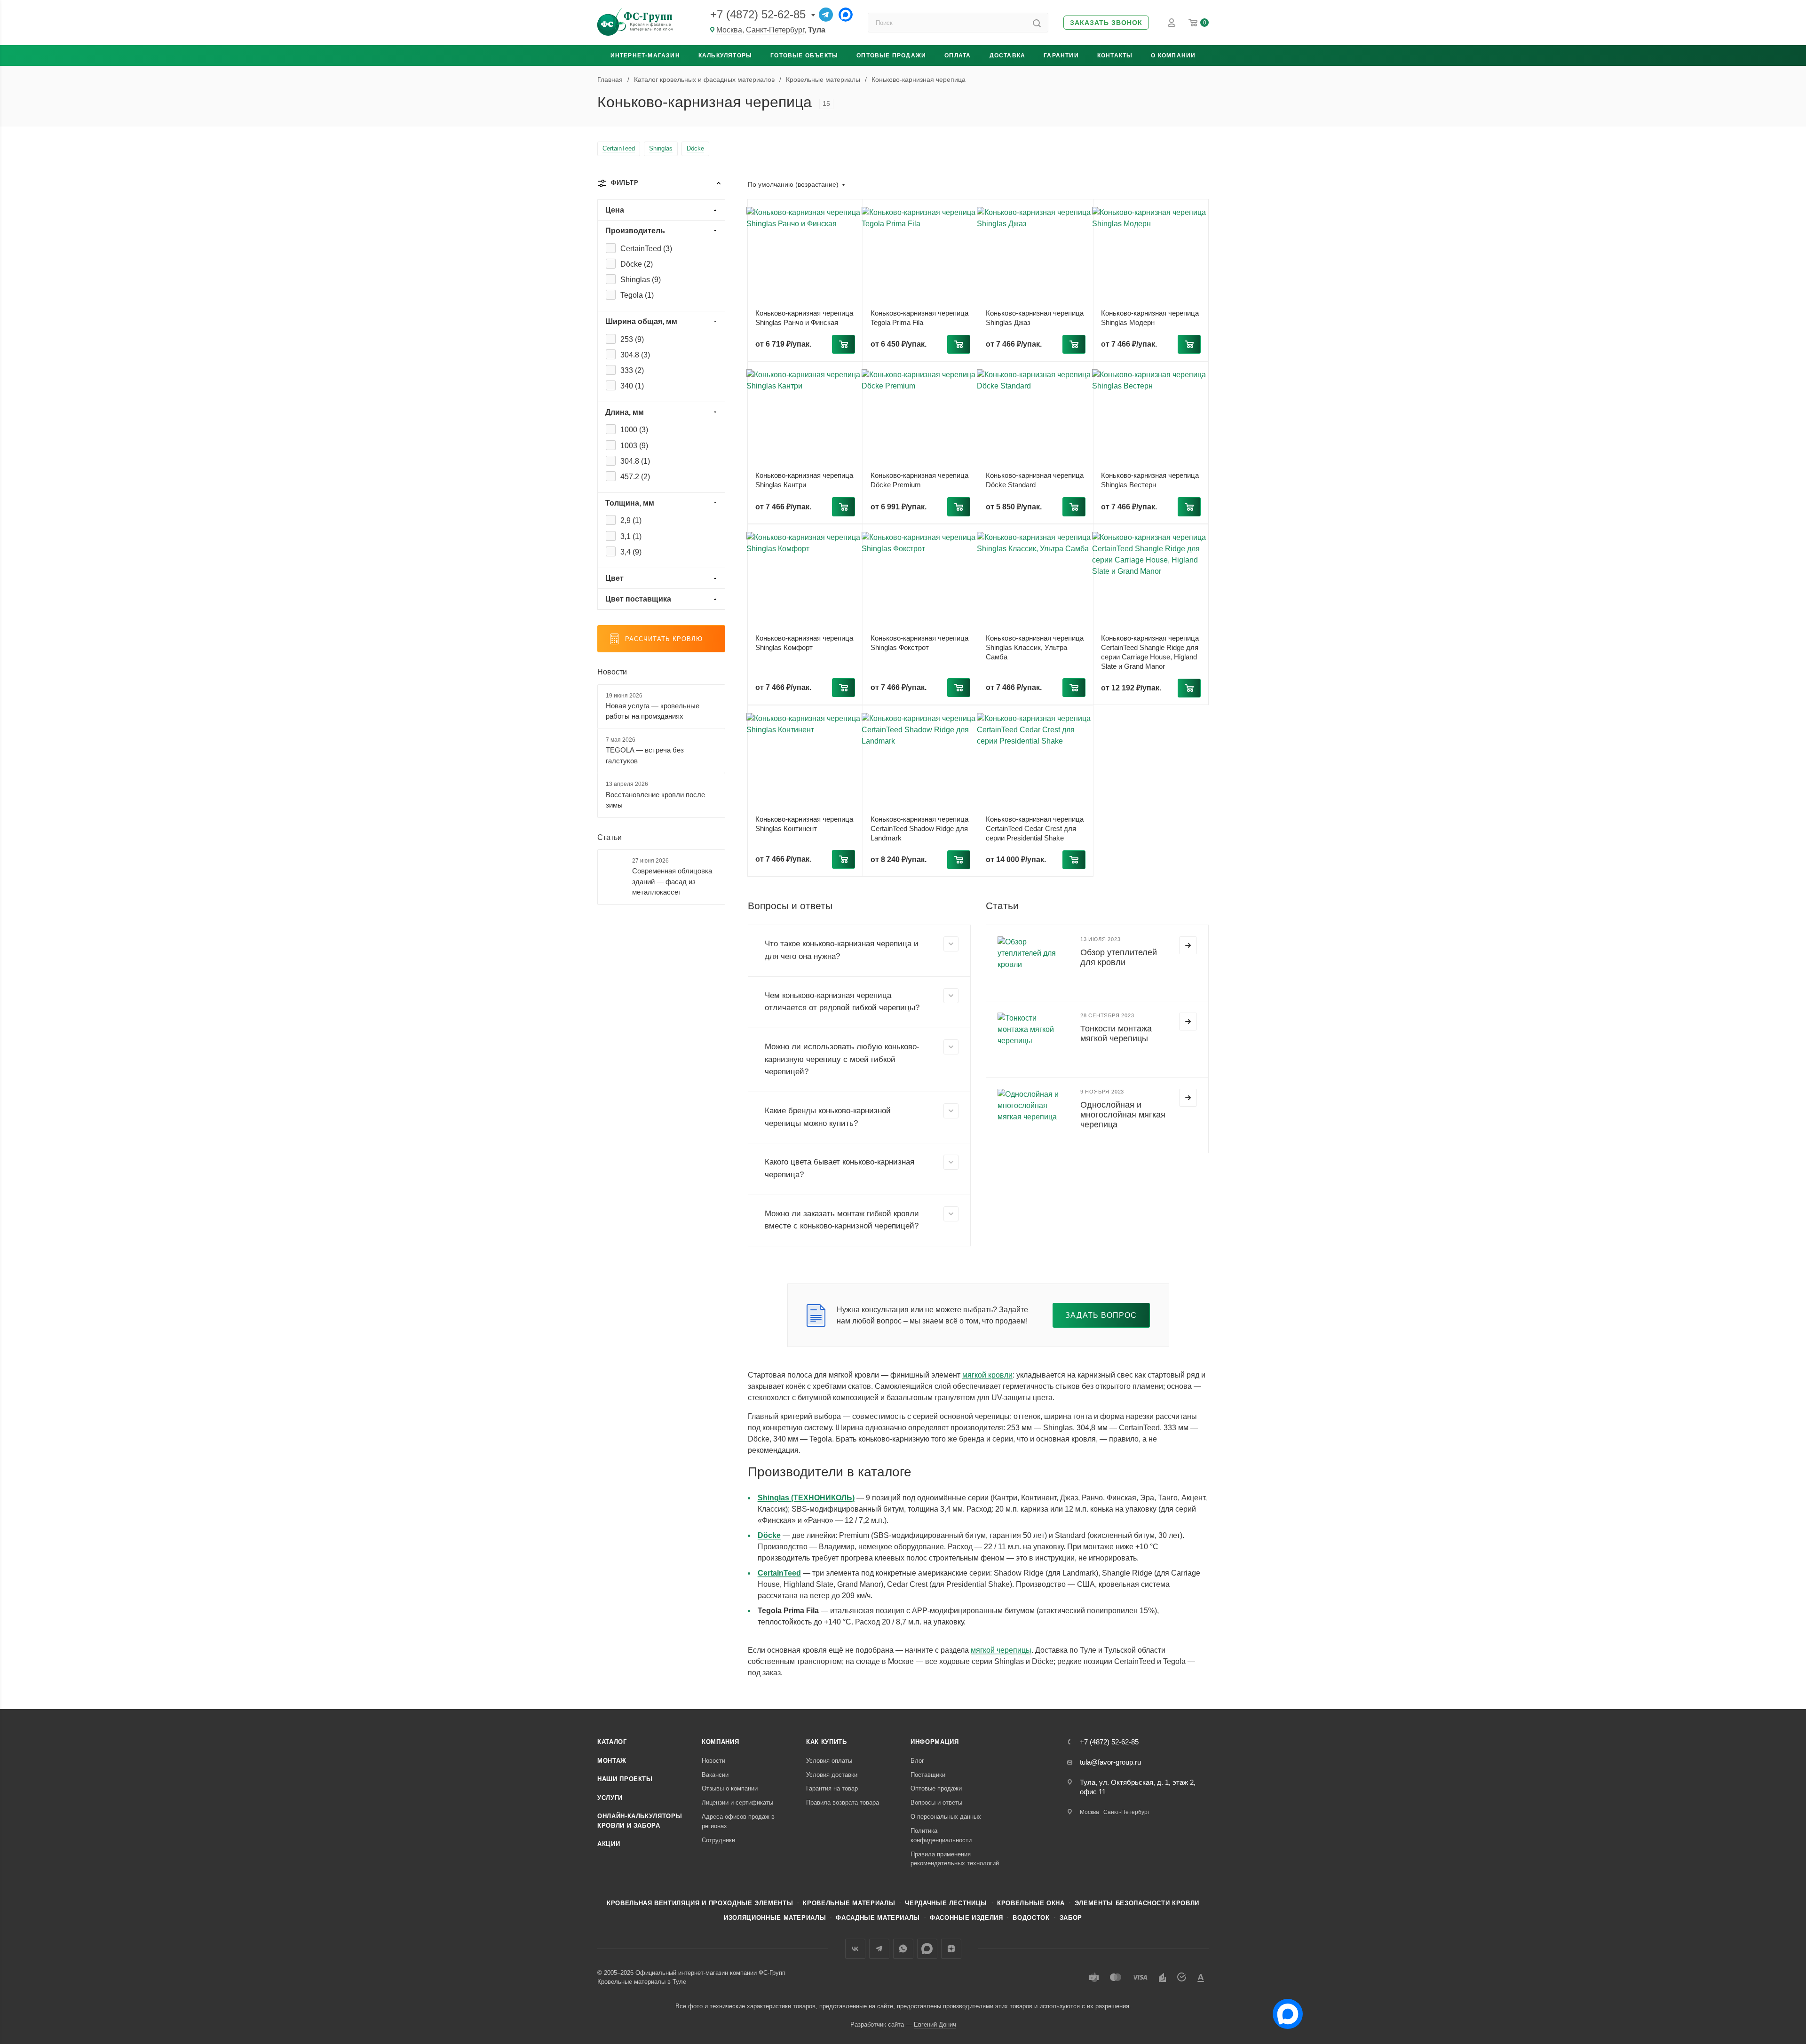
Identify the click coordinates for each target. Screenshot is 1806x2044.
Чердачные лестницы (946, 1903)
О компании (1173, 55)
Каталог (612, 1742)
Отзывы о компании (730, 1788)
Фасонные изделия (966, 1918)
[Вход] (1172, 23)
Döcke (769, 1535)
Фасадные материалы (878, 1918)
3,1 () (631, 536)
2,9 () (631, 520)
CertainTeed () (646, 249)
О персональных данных (946, 1817)
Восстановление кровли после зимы (655, 800)
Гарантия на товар (832, 1788)
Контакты (1115, 55)
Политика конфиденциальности (941, 1835)
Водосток (1031, 1918)
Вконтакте (855, 1949)
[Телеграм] (826, 15)
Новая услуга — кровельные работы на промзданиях (653, 711)
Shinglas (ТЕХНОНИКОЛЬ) (806, 1498)
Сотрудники (718, 1840)
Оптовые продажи (891, 55)
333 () (632, 370)
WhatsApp (903, 1949)
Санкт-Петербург (775, 30)
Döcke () (637, 264)
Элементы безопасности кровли (1137, 1903)
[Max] (846, 15)
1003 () (634, 446)
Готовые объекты (804, 55)
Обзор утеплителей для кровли (1119, 957)
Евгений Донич (935, 2024)
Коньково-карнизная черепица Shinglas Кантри (804, 480)
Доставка (1008, 55)
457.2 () (635, 477)
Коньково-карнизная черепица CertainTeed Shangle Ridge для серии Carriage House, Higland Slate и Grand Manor (1150, 652)
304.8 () (635, 355)
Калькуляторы (725, 55)
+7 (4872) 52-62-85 (758, 14)
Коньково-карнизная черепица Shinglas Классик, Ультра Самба (1035, 647)
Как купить (827, 1742)
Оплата (958, 55)
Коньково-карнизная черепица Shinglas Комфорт (804, 643)
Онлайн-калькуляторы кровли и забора (640, 1821)
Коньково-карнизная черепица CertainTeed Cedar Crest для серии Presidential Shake (1035, 828)
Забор (1071, 1918)
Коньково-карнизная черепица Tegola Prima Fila (919, 318)
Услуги (610, 1798)
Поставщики (928, 1775)
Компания (720, 1742)
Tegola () (637, 295)
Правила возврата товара (843, 1802)
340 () (632, 386)
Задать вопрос (1101, 1315)
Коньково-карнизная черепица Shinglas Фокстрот (919, 643)
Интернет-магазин (645, 55)
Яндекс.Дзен (951, 1949)
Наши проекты (625, 1779)
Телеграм (879, 1949)
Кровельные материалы (849, 1903)
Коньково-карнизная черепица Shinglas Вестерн (1150, 480)
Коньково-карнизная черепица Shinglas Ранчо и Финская (804, 318)
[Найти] (1037, 23)
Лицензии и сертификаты (737, 1802)
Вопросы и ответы (936, 1802)
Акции (609, 1844)
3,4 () (631, 552)
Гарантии (1061, 55)
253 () (632, 339)
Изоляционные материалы (775, 1918)
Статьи (610, 837)
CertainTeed (779, 1573)
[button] (1106, 23)
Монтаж (612, 1761)
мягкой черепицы (1001, 1650)
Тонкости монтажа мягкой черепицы (1116, 1034)
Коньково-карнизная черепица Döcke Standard (1035, 480)
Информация (935, 1742)
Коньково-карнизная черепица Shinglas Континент (804, 824)
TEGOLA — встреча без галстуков (645, 755)
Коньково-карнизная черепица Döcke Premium (919, 480)
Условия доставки (832, 1775)
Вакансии (715, 1775)
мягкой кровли (987, 1375)
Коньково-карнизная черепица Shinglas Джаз (1035, 318)
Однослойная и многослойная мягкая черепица (1123, 1115)
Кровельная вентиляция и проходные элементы (700, 1903)
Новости (612, 672)
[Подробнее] (1188, 945)
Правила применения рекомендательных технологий (955, 1859)
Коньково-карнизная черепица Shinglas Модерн (1150, 318)
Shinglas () (641, 280)
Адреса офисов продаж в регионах (738, 1821)
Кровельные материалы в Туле (642, 1982)
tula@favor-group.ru (1110, 1762)
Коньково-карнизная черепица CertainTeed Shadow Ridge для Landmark (919, 828)
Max (927, 1949)
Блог (917, 1761)
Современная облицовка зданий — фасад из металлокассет (672, 881)
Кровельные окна (1031, 1903)
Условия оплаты (829, 1761)
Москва (729, 30)
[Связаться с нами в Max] (1284, 2010)
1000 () (634, 430)
